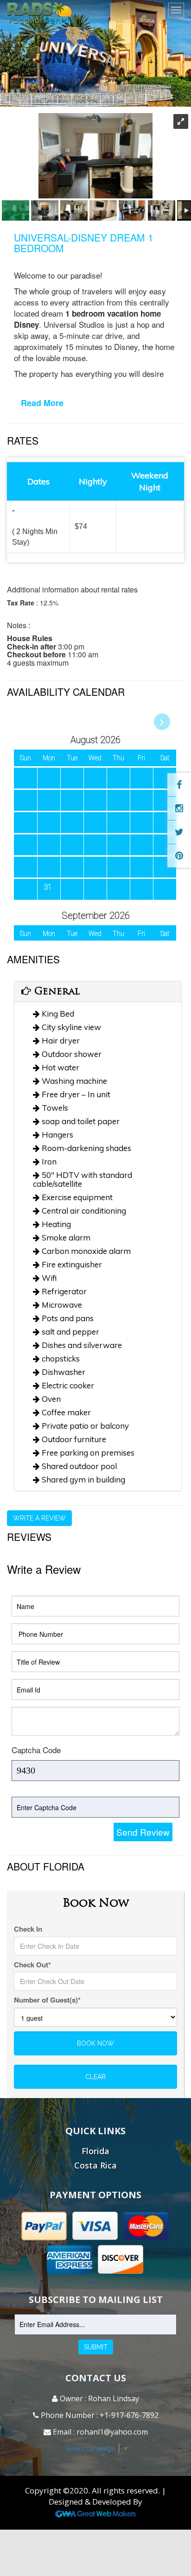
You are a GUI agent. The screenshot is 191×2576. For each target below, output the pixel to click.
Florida (95, 2151)
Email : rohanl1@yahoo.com (99, 2432)
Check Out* (32, 1965)
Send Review (143, 1832)
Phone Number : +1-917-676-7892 (99, 2415)
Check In (28, 1929)
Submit (96, 2347)
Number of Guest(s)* (47, 2000)
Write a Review (39, 1518)
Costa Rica (95, 2165)
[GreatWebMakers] (96, 2513)
